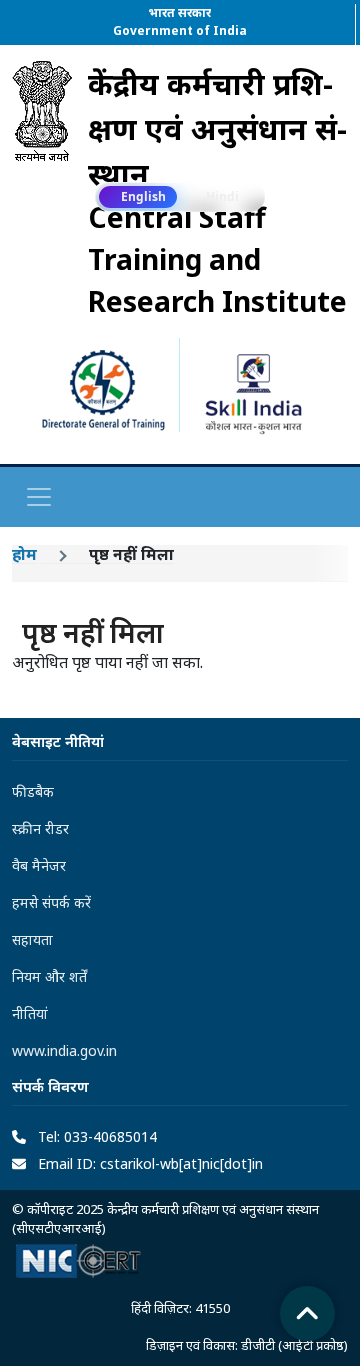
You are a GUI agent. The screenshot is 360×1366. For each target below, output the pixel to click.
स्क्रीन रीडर (40, 828)
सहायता (32, 939)
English (143, 196)
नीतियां (30, 1013)
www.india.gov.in (64, 1050)
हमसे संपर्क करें (51, 902)
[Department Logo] (42, 191)
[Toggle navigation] (39, 497)
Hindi (222, 196)
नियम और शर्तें (49, 976)
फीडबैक (33, 791)
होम (24, 554)
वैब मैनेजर (39, 865)
